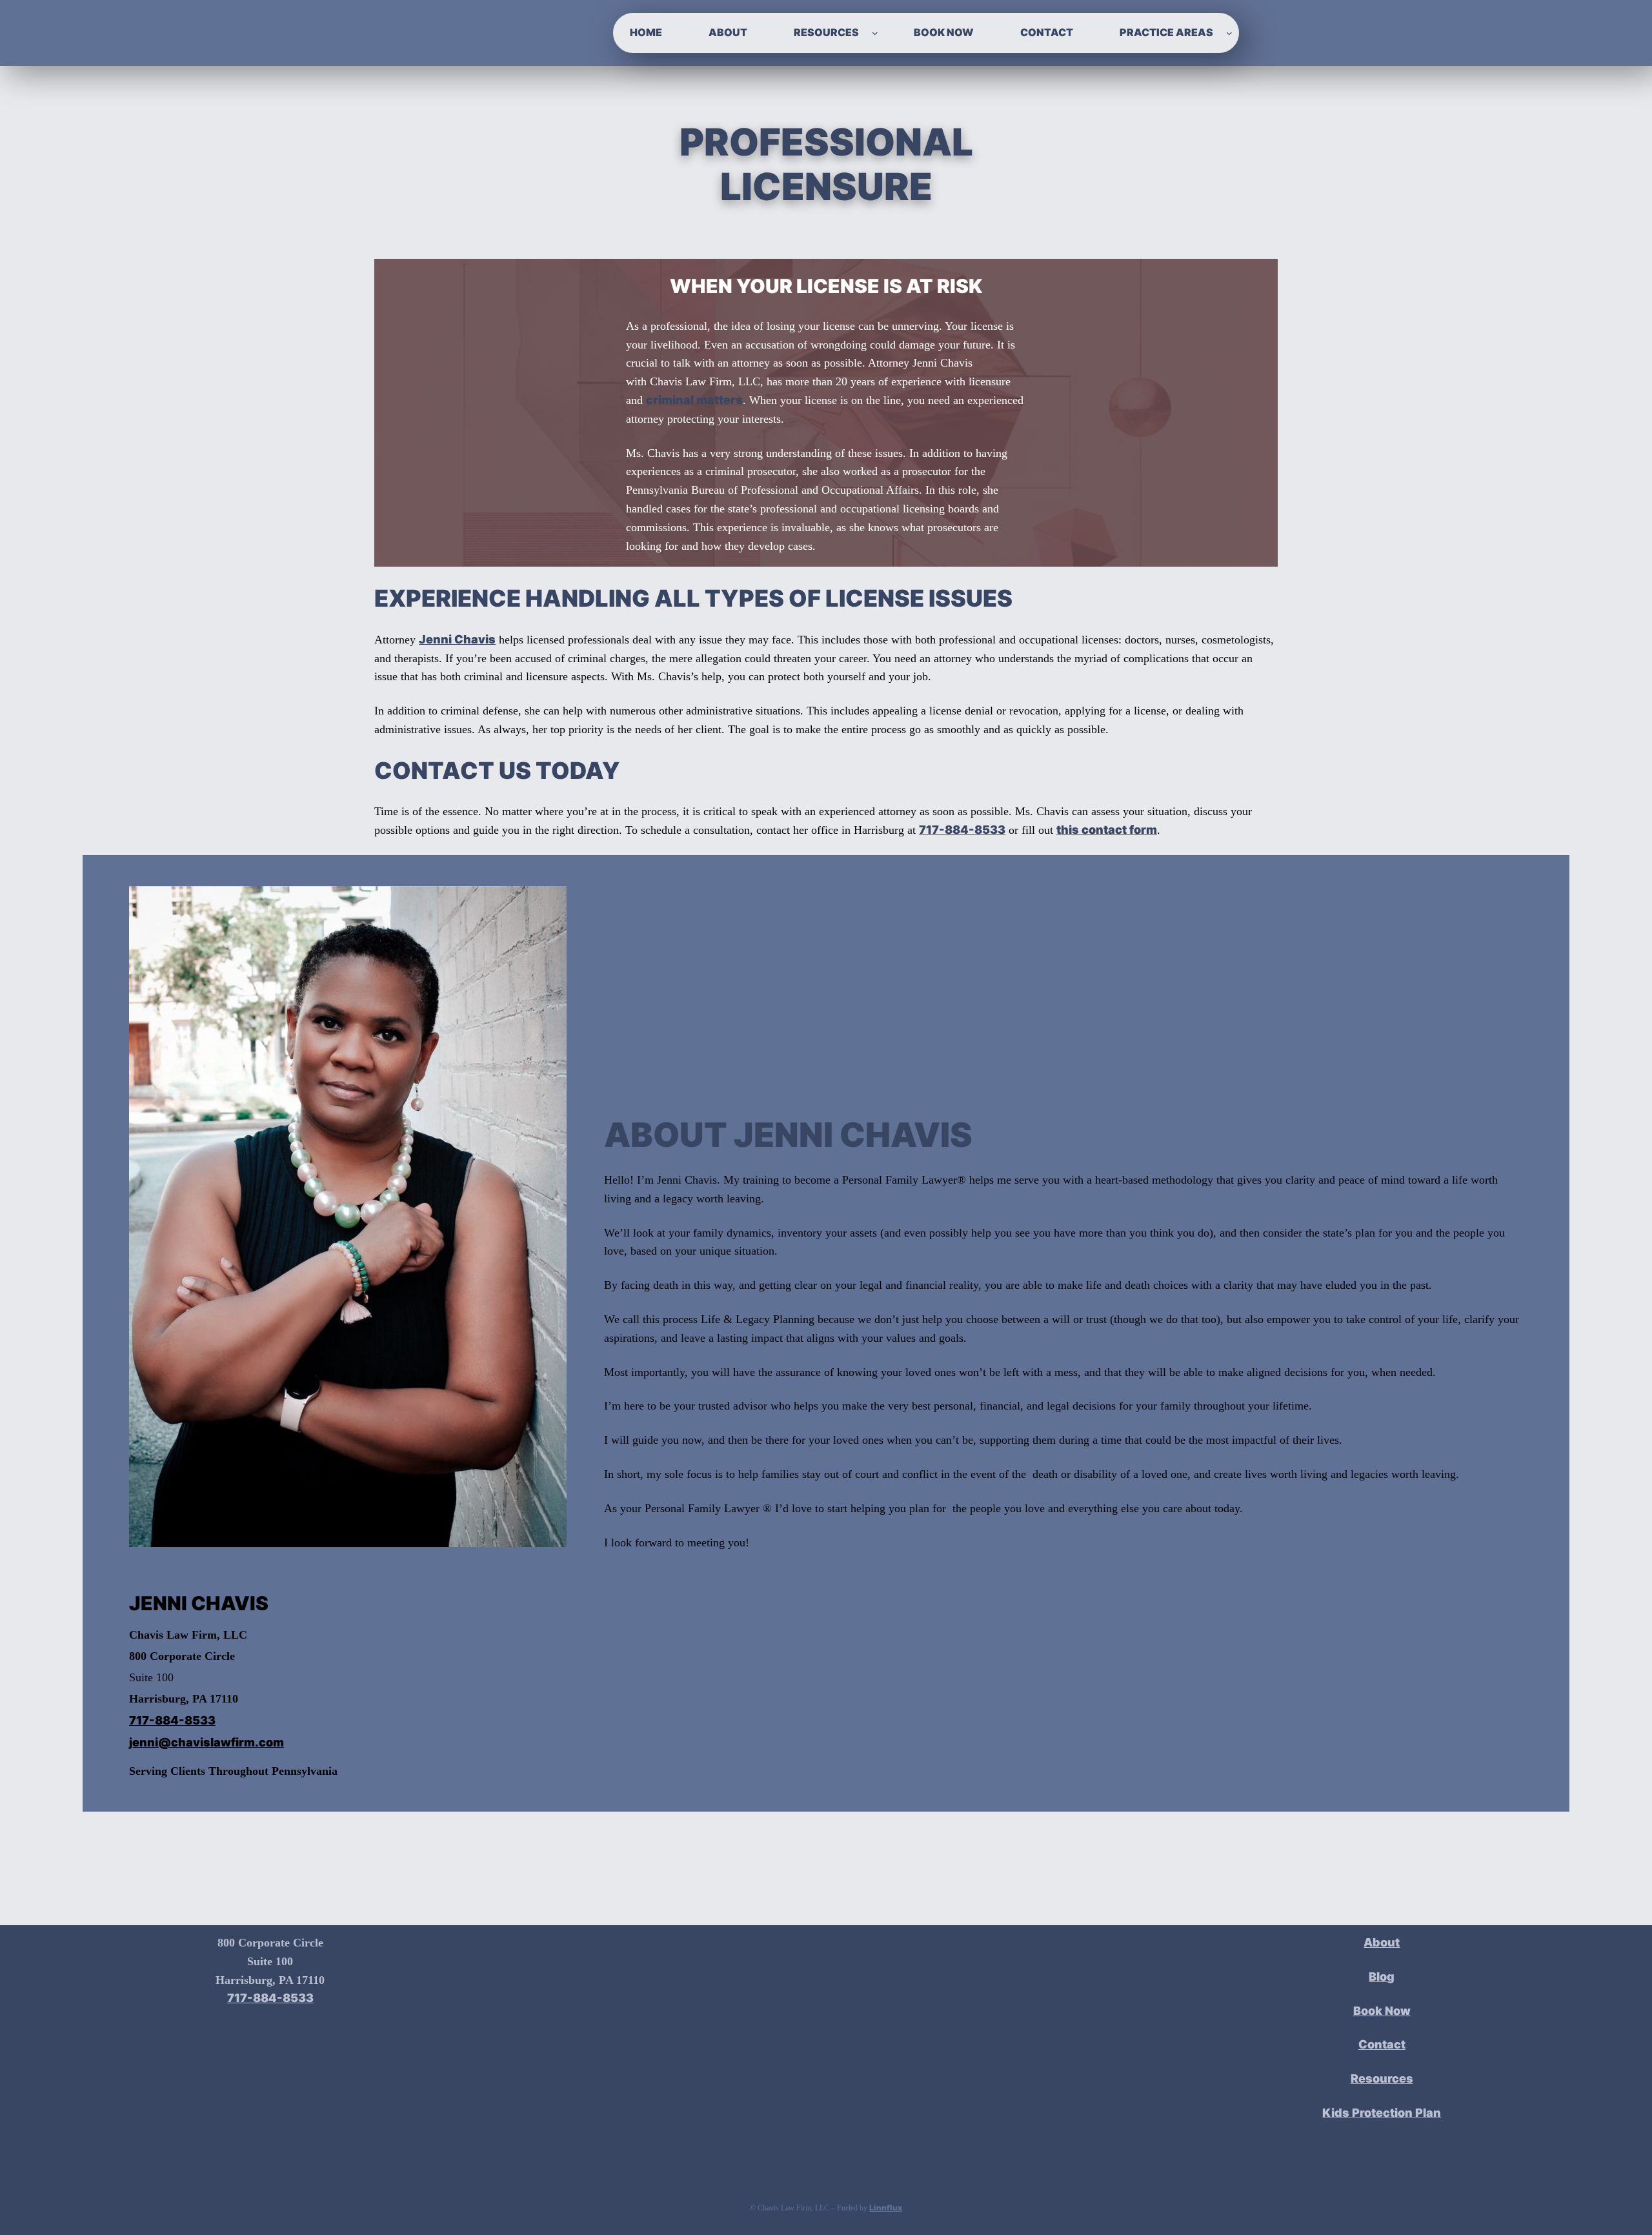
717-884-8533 (962, 830)
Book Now (1382, 2011)
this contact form (1107, 830)
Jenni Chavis (457, 639)
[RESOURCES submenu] (875, 33)
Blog (1382, 1977)
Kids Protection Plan (1382, 2113)
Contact (1382, 2044)
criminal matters (694, 400)
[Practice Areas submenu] (1229, 33)
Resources (1382, 2078)
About (1382, 1942)
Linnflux (886, 2208)
